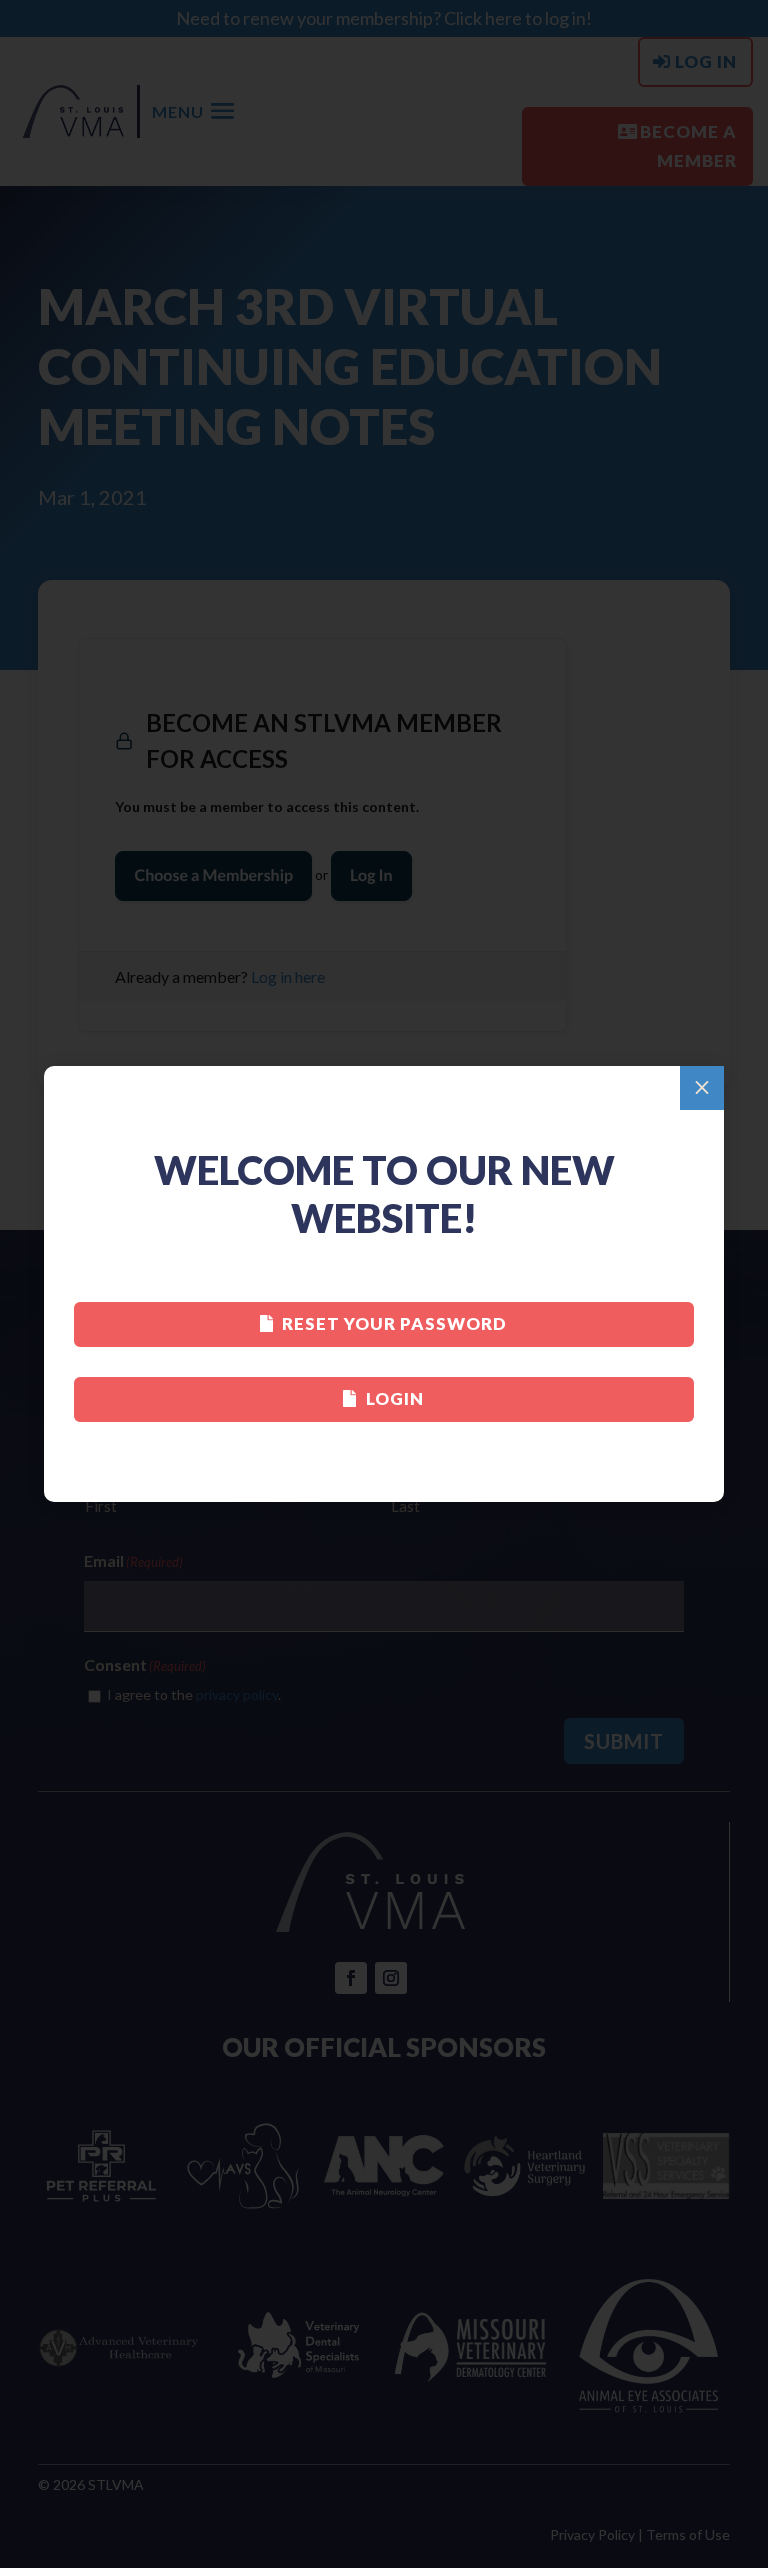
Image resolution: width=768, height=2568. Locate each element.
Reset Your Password (394, 1323)
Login (395, 1398)
